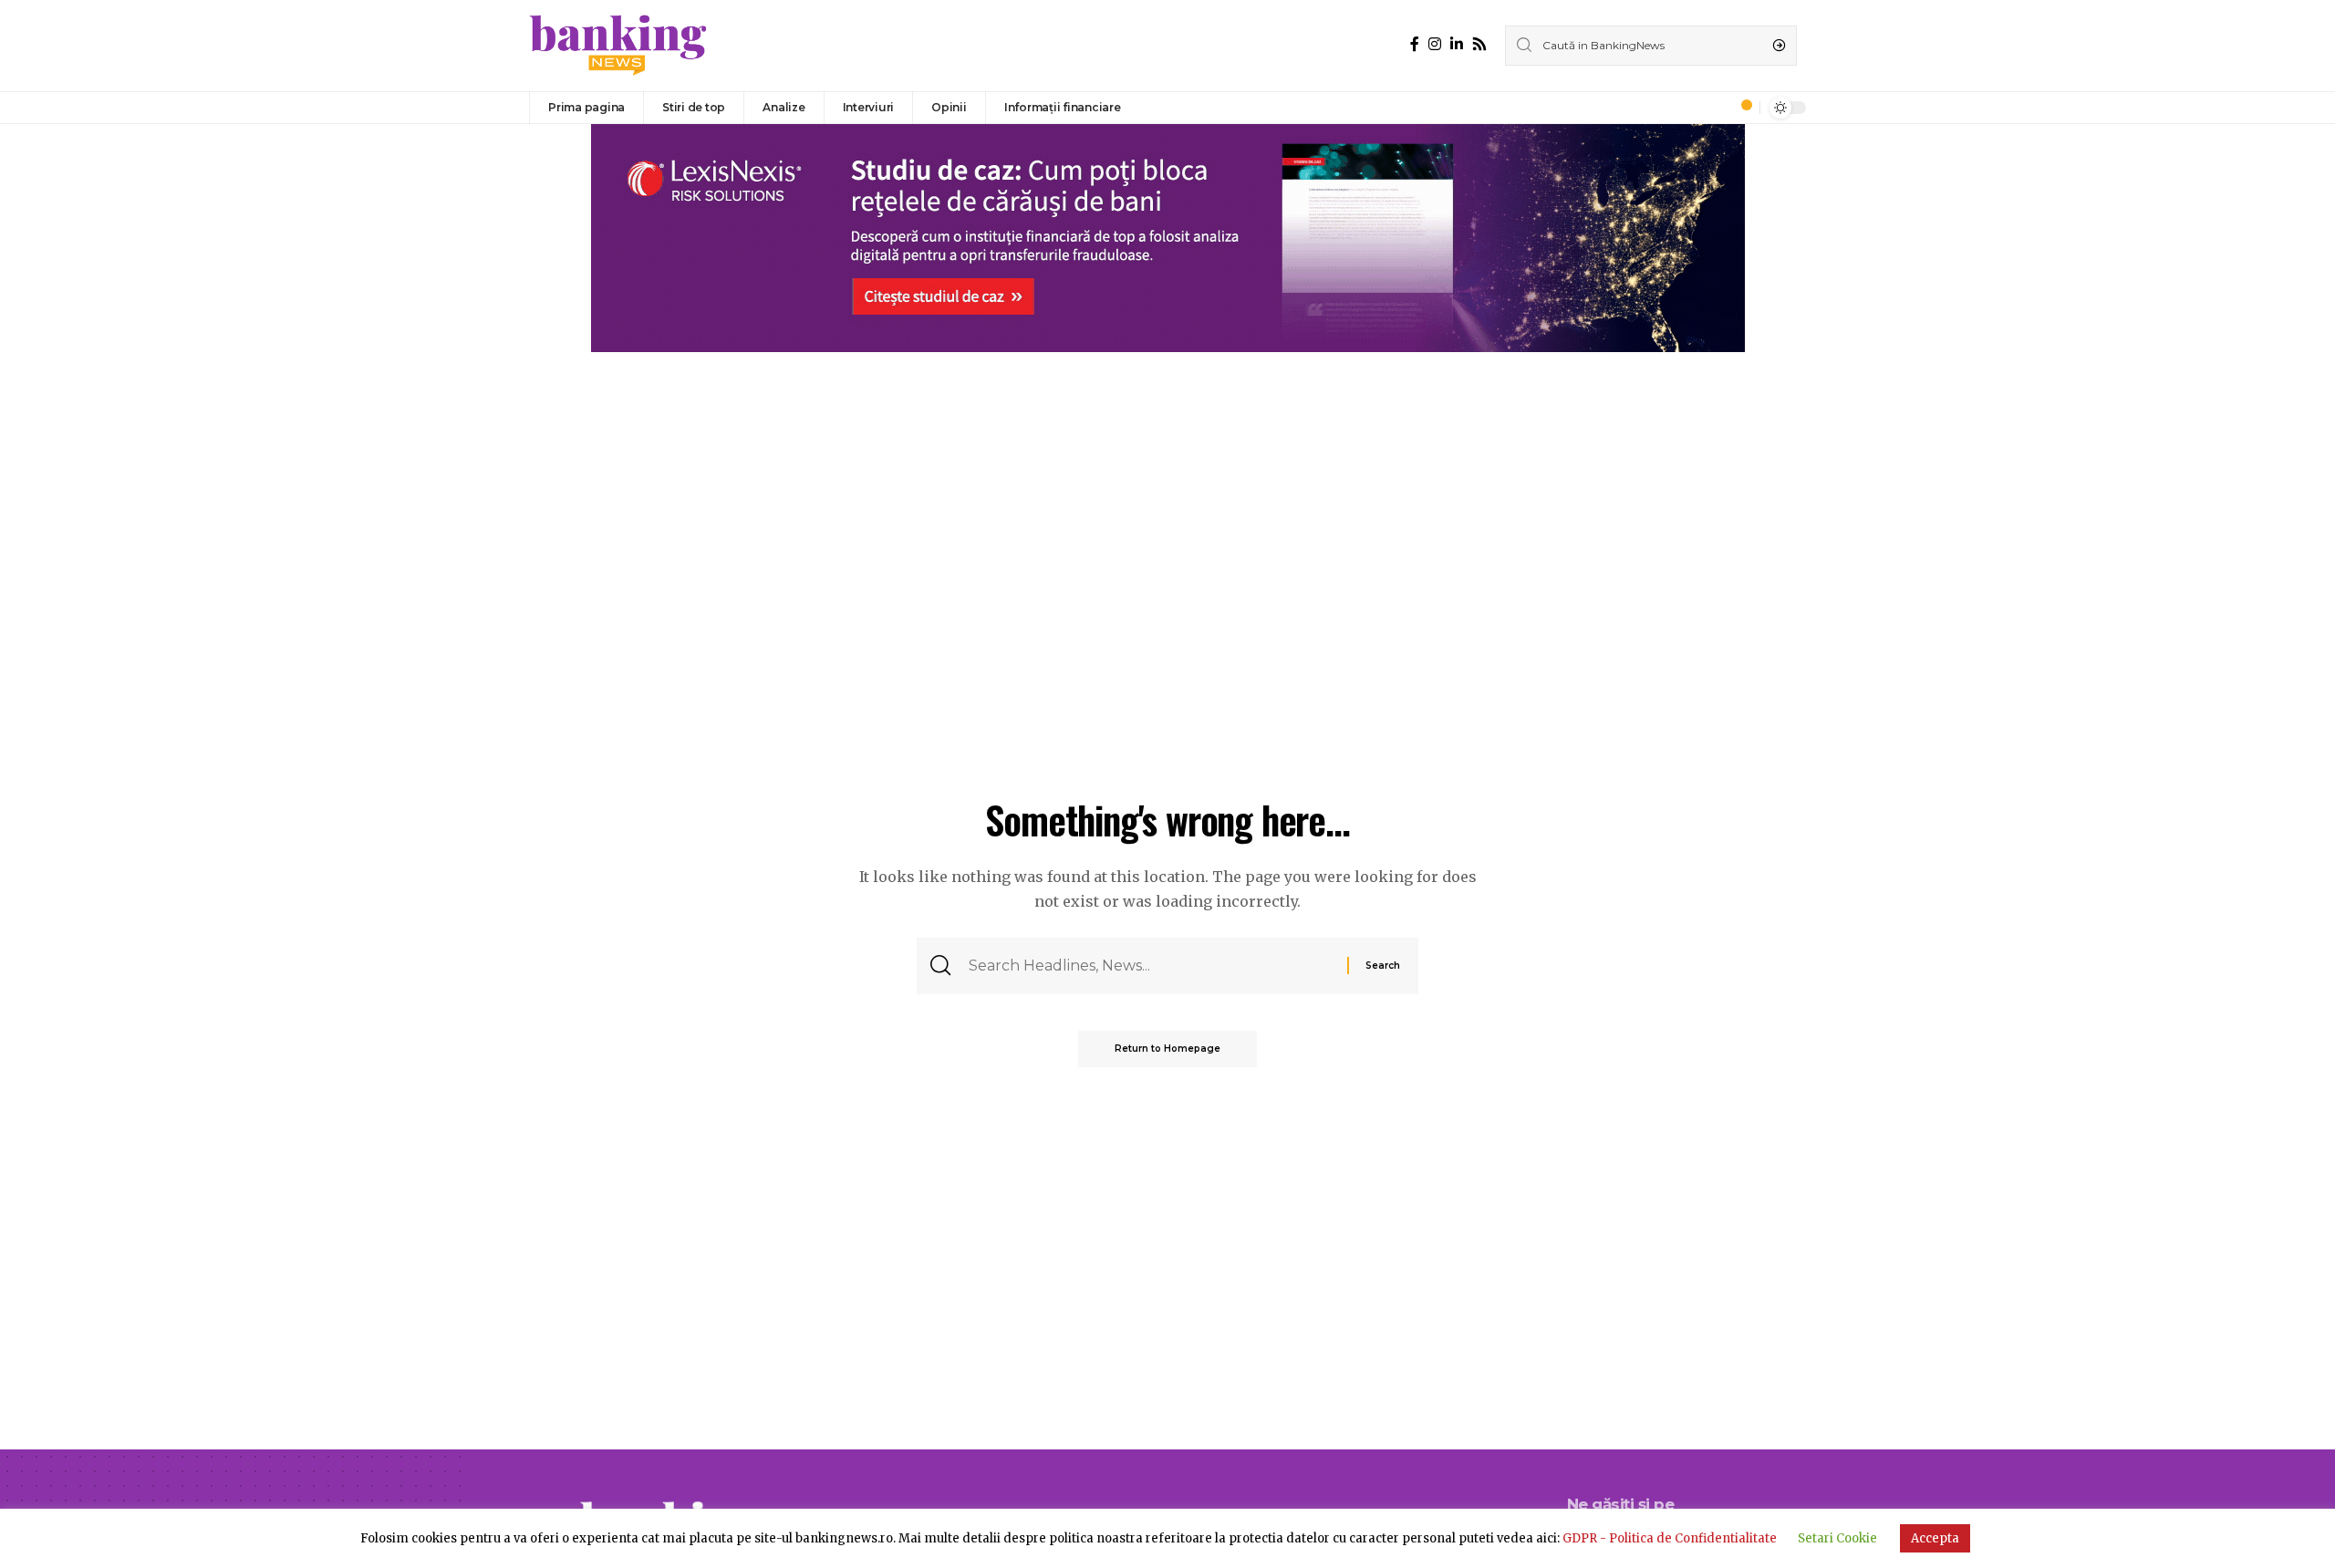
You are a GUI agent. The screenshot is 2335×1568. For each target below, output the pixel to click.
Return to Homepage (1167, 1049)
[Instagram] (1435, 44)
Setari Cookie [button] (1837, 1538)
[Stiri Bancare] (618, 46)
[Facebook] (1415, 44)
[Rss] (1479, 44)
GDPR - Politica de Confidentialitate (1670, 1538)
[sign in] (1716, 108)
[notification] (1741, 108)
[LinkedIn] (1457, 44)
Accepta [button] (1935, 1538)
